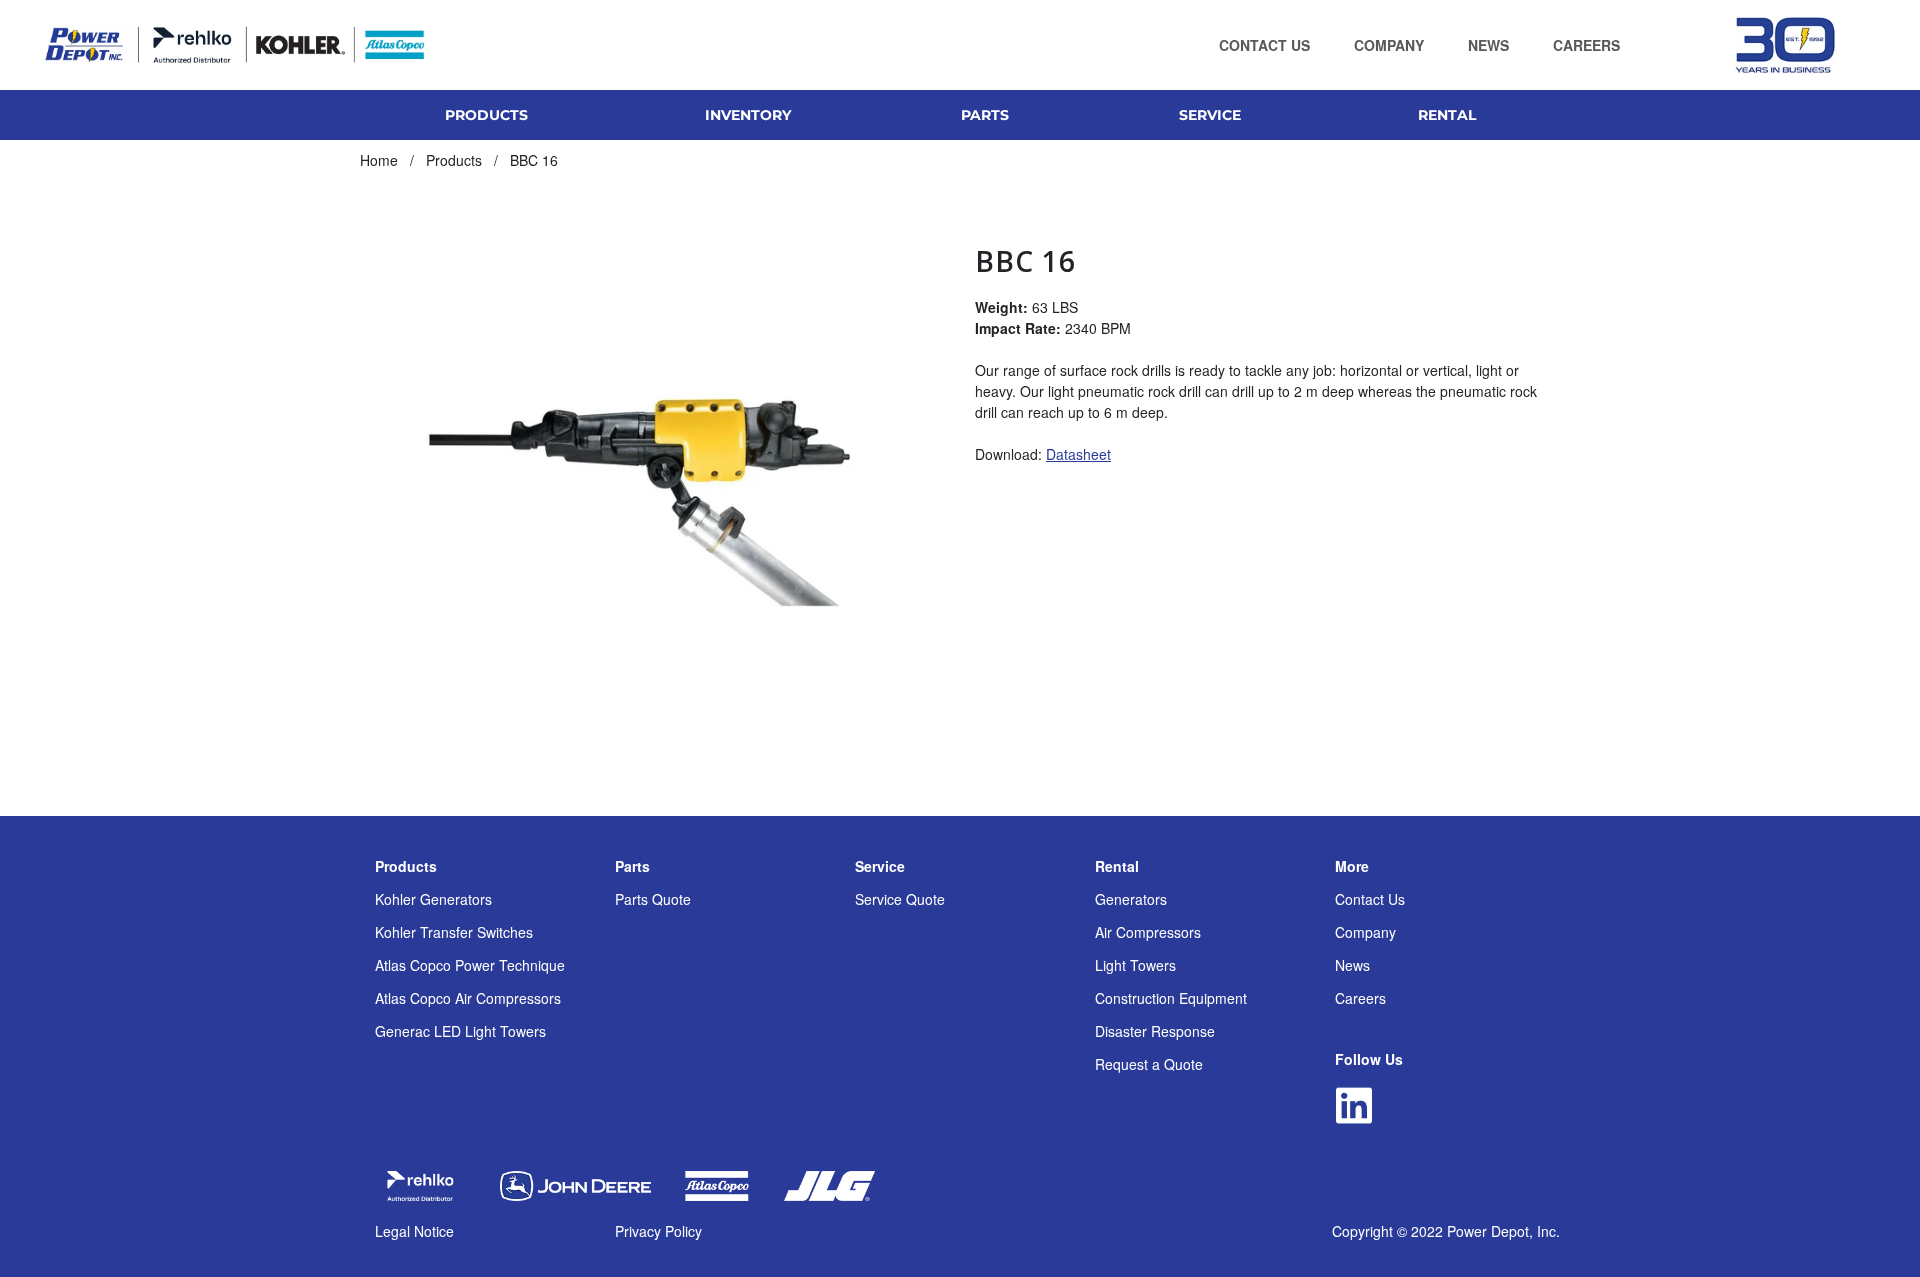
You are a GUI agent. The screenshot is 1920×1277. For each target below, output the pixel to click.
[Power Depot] (235, 45)
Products (406, 866)
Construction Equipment (1171, 998)
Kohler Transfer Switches (454, 932)
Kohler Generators (433, 899)
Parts (632, 866)
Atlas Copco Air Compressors (468, 998)
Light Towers (1135, 965)
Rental (1117, 866)
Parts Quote (653, 899)
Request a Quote (1149, 1064)
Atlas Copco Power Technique (470, 965)
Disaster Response (1155, 1031)
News (1352, 965)
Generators (1131, 899)
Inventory (748, 115)
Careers (1360, 998)
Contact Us (1370, 899)
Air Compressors (1148, 932)
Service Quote (900, 899)
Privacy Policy (658, 1231)
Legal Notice (414, 1231)
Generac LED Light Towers (460, 1031)
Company (1365, 932)
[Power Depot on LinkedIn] (1354, 1105)
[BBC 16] (652, 482)
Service (880, 866)
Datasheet (1078, 454)
